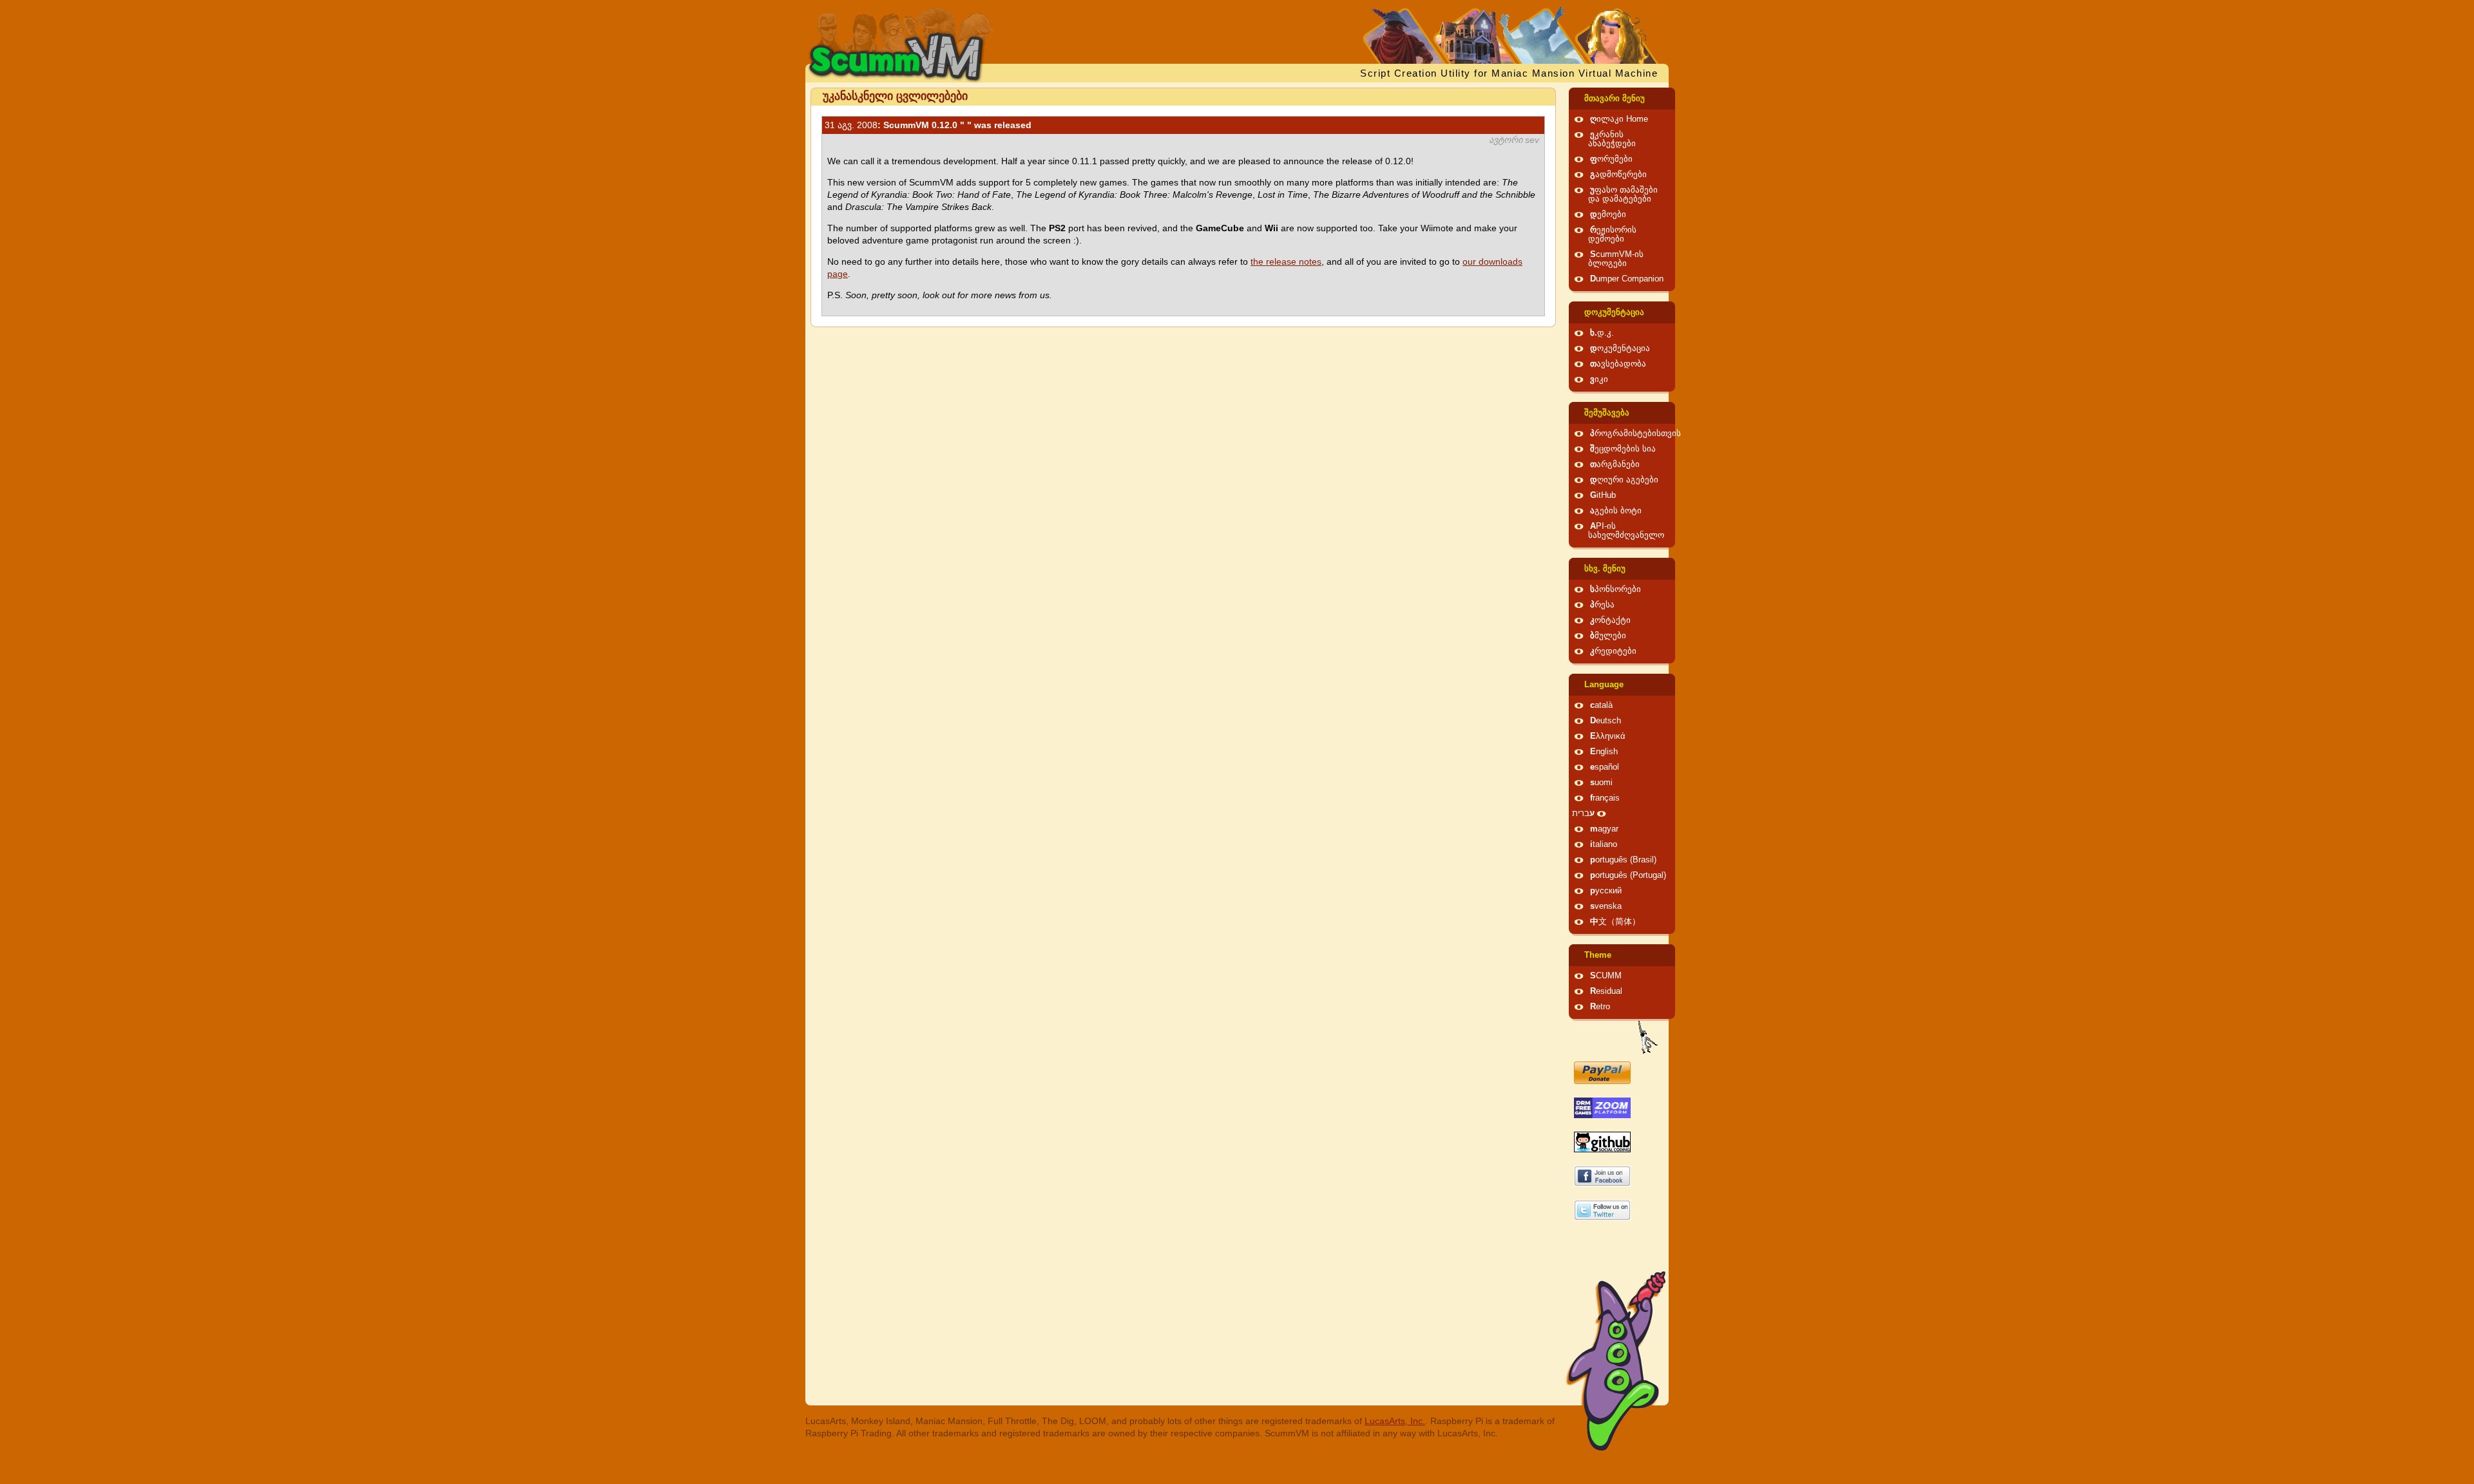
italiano (1604, 844)
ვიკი (1599, 379)
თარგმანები (1615, 464)
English (1604, 752)
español (1605, 767)
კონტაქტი (1610, 620)
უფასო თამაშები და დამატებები (1623, 195)
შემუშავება (1607, 413)
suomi (1601, 783)
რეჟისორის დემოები (1612, 234)
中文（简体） (1615, 922)
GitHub (1603, 495)
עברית (1583, 813)
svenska (1606, 906)
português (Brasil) (1623, 860)
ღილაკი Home (1619, 119)
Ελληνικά (1608, 736)
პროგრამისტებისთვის (1635, 433)
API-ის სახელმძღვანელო (1626, 531)
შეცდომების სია (1623, 449)
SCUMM (1606, 976)
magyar (1604, 829)
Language (1604, 685)
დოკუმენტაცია (1614, 312)
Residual (1606, 991)
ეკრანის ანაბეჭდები (1612, 139)
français (1605, 798)
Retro (1600, 1007)
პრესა (1602, 605)
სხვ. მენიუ (1605, 569)
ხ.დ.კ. (1602, 333)
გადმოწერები (1618, 175)
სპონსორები (1616, 589)
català (1601, 705)
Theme (1598, 955)
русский (1606, 891)
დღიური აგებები (1624, 480)
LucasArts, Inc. (1395, 1421)
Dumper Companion (1627, 279)
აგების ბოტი (1616, 511)
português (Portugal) (1628, 875)
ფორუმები (1611, 159)
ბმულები (1608, 636)
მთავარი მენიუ (1615, 99)
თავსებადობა (1618, 364)
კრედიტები (1613, 651)
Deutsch (1606, 721)
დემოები (1608, 214)
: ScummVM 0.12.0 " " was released (928, 125)
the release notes (1286, 262)
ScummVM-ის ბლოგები (1616, 259)
